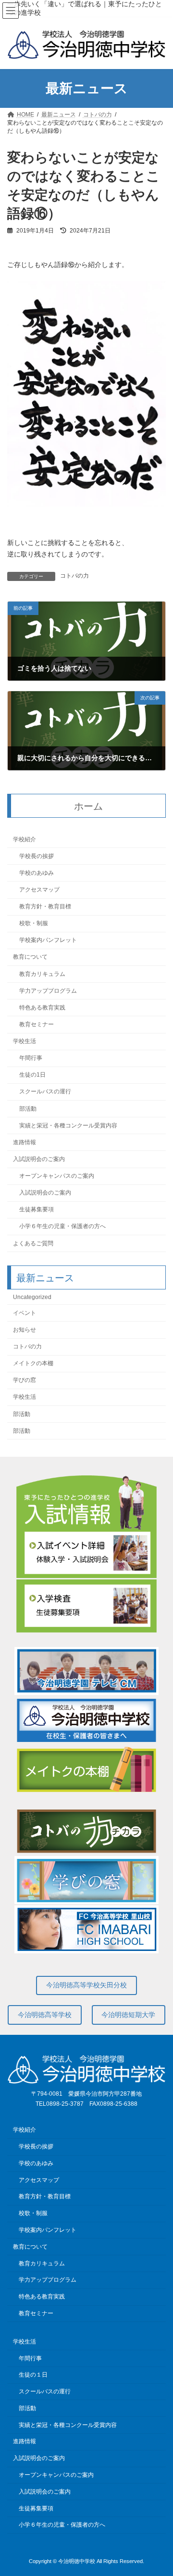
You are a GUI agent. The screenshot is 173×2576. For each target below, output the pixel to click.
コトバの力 (74, 576)
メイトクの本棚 (33, 1364)
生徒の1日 (32, 1075)
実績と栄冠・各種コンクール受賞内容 (68, 1126)
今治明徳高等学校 (45, 2015)
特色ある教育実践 (42, 1008)
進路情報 (25, 1142)
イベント (25, 1313)
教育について (30, 957)
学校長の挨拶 (37, 856)
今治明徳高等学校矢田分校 (86, 1985)
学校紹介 (25, 839)
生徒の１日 (33, 2375)
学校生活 (25, 1041)
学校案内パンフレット (48, 940)
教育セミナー (37, 1024)
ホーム (88, 806)
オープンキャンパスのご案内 (57, 1176)
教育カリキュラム (42, 974)
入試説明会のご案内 (39, 1159)
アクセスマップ (39, 890)
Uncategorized (32, 1297)
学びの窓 (25, 1381)
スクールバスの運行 (45, 1092)
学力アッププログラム (48, 991)
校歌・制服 (34, 924)
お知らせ (25, 1330)
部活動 (28, 1109)
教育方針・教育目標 (45, 906)
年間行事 (31, 1058)
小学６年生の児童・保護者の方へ (62, 1227)
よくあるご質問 (33, 1243)
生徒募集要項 (37, 1210)
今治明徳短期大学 (128, 2015)
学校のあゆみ (37, 873)
